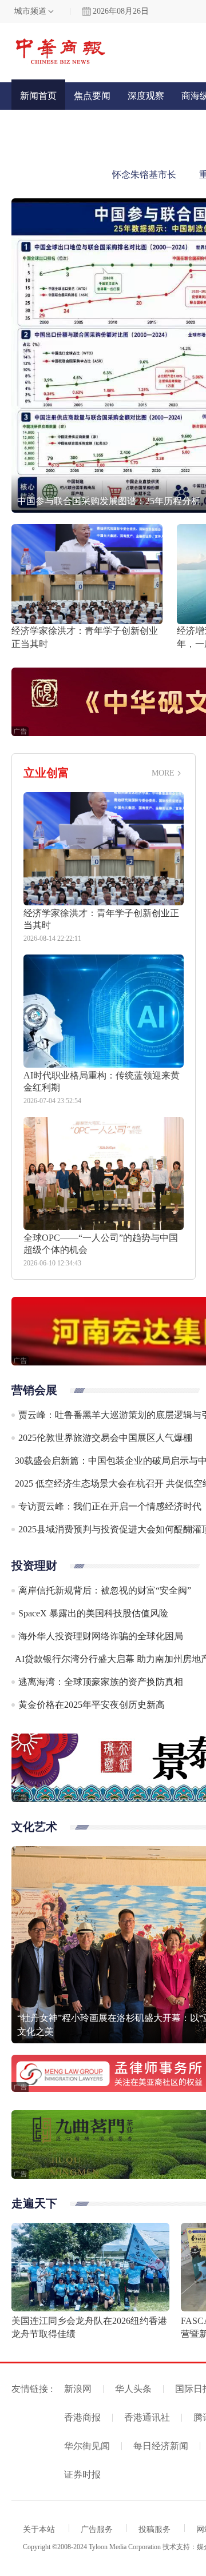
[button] (26, 352)
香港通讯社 (147, 2417)
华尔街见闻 (87, 2446)
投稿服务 (154, 2529)
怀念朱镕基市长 (144, 175)
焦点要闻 (92, 96)
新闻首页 (38, 96)
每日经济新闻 (161, 2446)
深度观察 (146, 96)
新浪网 (78, 2389)
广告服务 (97, 2529)
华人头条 (133, 2389)
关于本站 (39, 2529)
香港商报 (82, 2417)
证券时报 (82, 2475)
